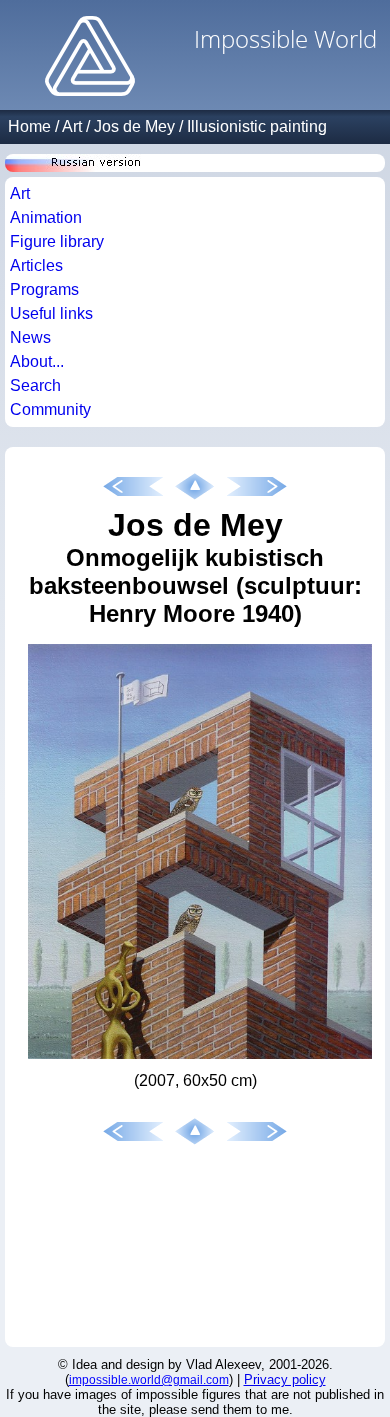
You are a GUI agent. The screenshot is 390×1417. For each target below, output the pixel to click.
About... (37, 361)
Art (72, 126)
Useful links (51, 313)
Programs (44, 289)
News (30, 337)
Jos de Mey (134, 126)
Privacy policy (285, 1379)
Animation (46, 217)
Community (50, 409)
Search (35, 385)
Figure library (57, 241)
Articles (36, 265)
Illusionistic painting (257, 126)
